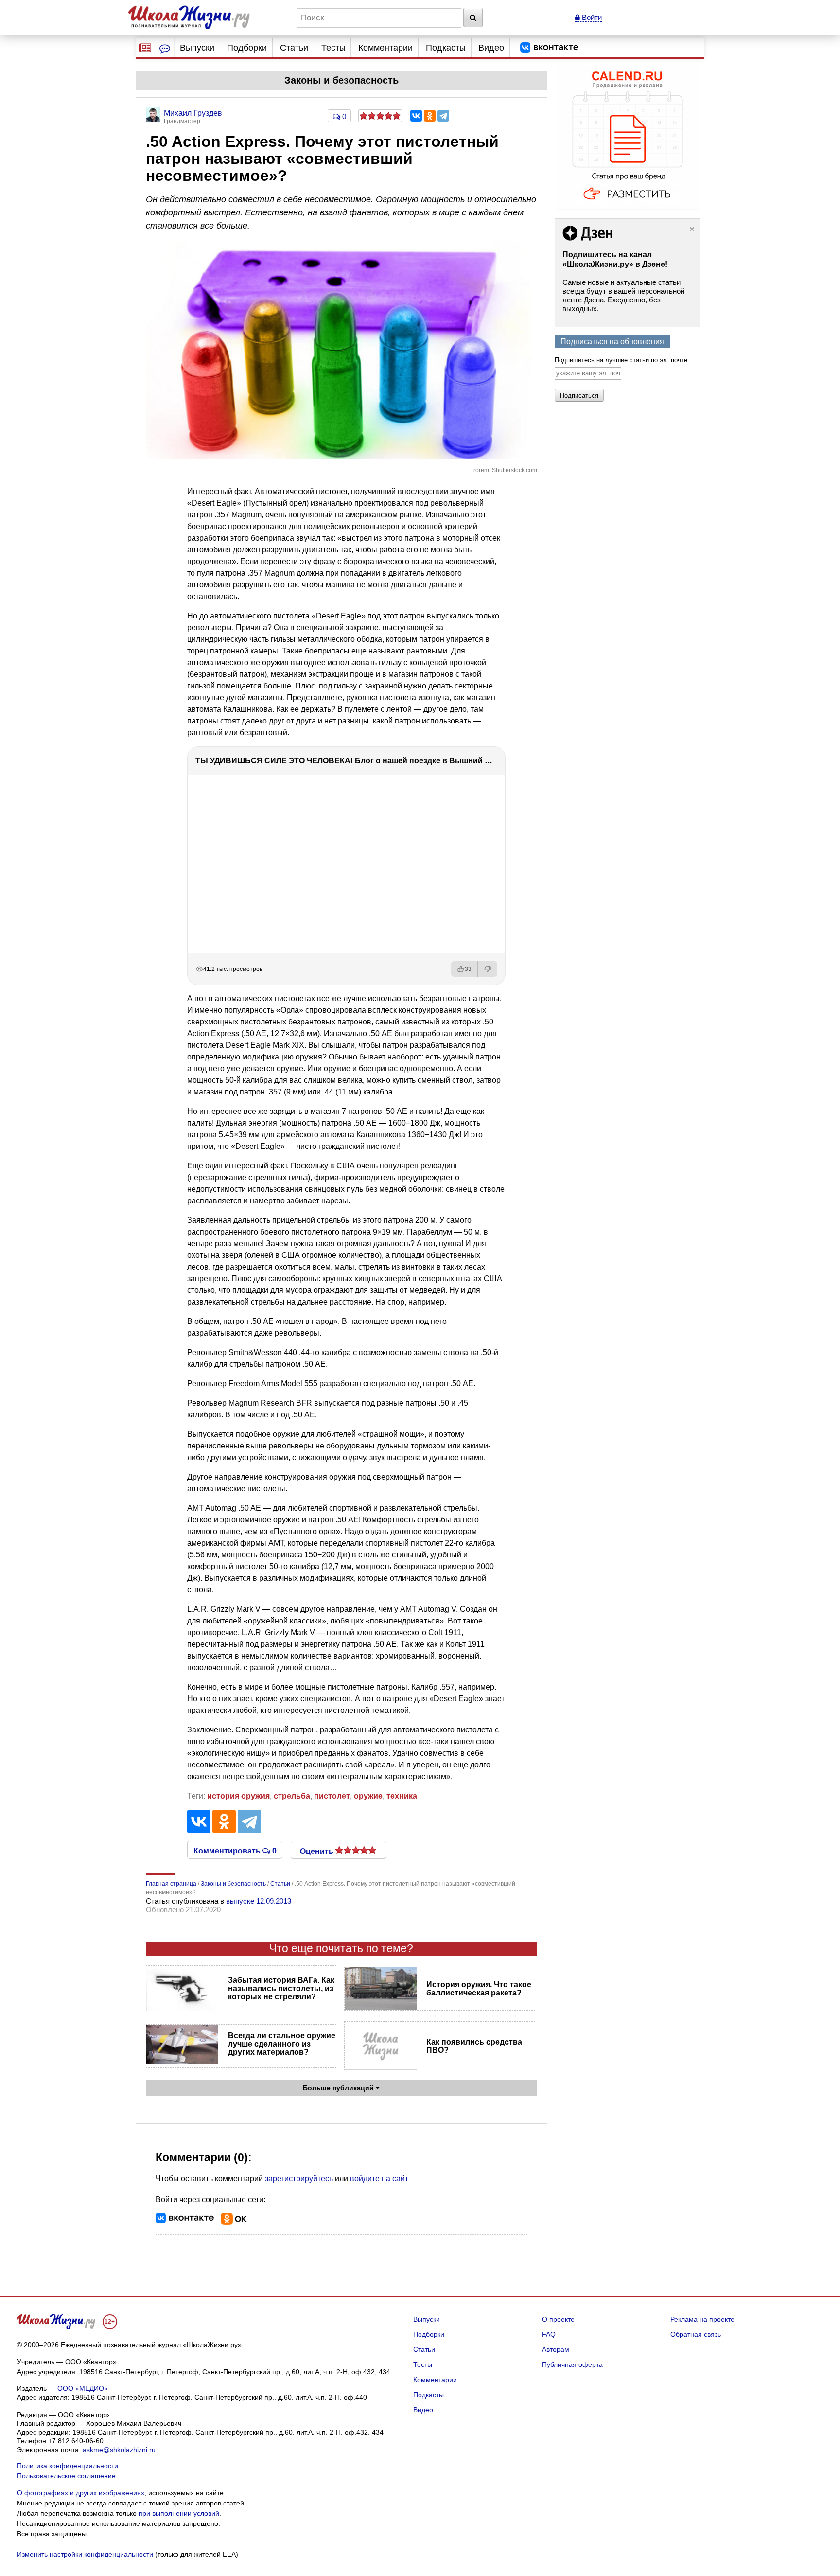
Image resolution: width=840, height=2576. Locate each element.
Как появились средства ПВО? (474, 2046)
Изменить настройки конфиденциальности (85, 2554)
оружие (368, 1796)
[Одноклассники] (430, 116)
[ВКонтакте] (416, 116)
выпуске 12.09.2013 (259, 1901)
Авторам (556, 2349)
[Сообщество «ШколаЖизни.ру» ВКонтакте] (549, 48)
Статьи (294, 48)
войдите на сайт (379, 2179)
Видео (491, 48)
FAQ (549, 2334)
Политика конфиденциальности (68, 2466)
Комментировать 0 (235, 1850)
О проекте (558, 2319)
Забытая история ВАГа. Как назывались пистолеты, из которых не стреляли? (281, 1988)
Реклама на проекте (702, 2319)
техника (402, 1796)
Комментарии (385, 48)
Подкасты (446, 48)
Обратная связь (696, 2334)
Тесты (333, 48)
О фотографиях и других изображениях (81, 2493)
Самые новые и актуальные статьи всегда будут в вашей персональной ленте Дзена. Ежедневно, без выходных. (623, 295)
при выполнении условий (179, 2513)
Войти (591, 17)
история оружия (238, 1796)
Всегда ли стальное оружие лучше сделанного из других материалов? (282, 2044)
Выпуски (197, 48)
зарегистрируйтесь (299, 2179)
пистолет (332, 1796)
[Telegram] (443, 116)
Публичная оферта (572, 2364)
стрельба (292, 1796)
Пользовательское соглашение (66, 2476)
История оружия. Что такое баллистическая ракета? (479, 1989)
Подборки (247, 48)
